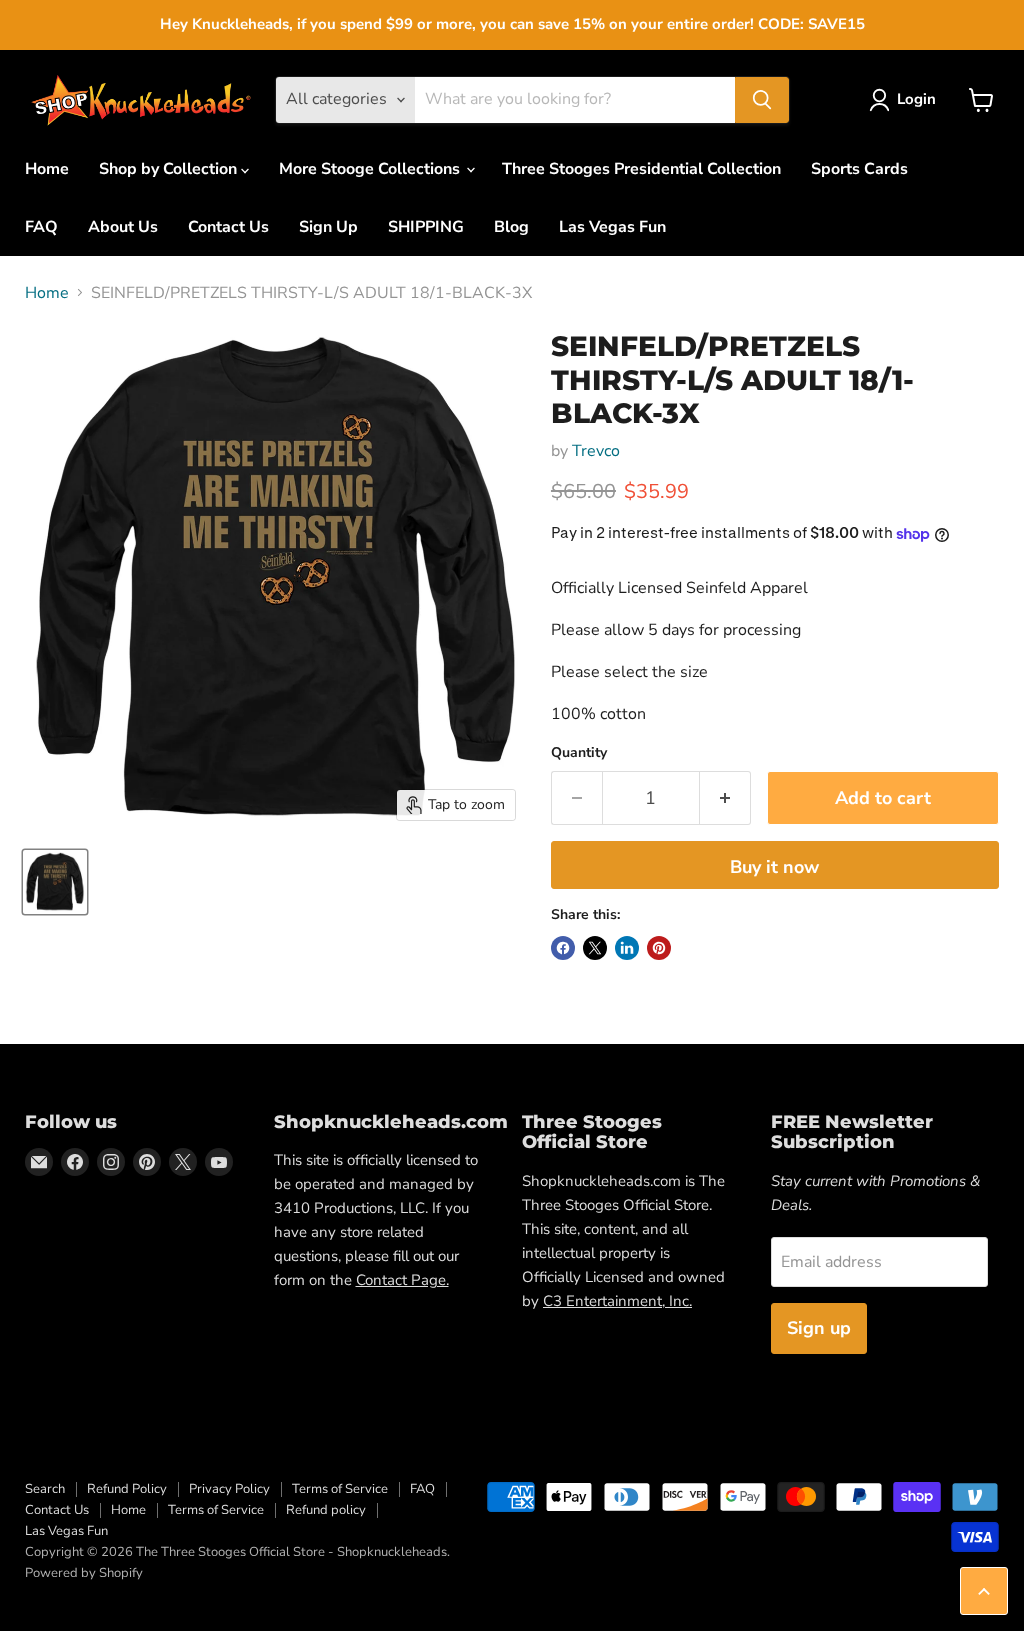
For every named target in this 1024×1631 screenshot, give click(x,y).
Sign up (819, 1328)
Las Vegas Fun (612, 227)
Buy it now (774, 867)
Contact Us (228, 227)
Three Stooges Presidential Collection (641, 169)
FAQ (41, 227)
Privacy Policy (229, 1489)
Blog (511, 227)
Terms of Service (340, 1489)
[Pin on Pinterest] (659, 948)
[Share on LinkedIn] (627, 948)
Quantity (579, 753)
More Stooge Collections (371, 169)
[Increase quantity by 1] (725, 798)
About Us (123, 227)
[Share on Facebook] (563, 948)
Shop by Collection (170, 169)
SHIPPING (426, 227)
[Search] (762, 100)
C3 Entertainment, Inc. (617, 1301)
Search (45, 1489)
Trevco (596, 451)
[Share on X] (595, 948)
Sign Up (328, 227)
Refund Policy (127, 1489)
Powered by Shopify (84, 1573)
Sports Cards (859, 169)
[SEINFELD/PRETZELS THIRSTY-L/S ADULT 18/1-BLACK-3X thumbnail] (55, 882)
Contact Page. (402, 1280)
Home (47, 169)
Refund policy (326, 1510)
